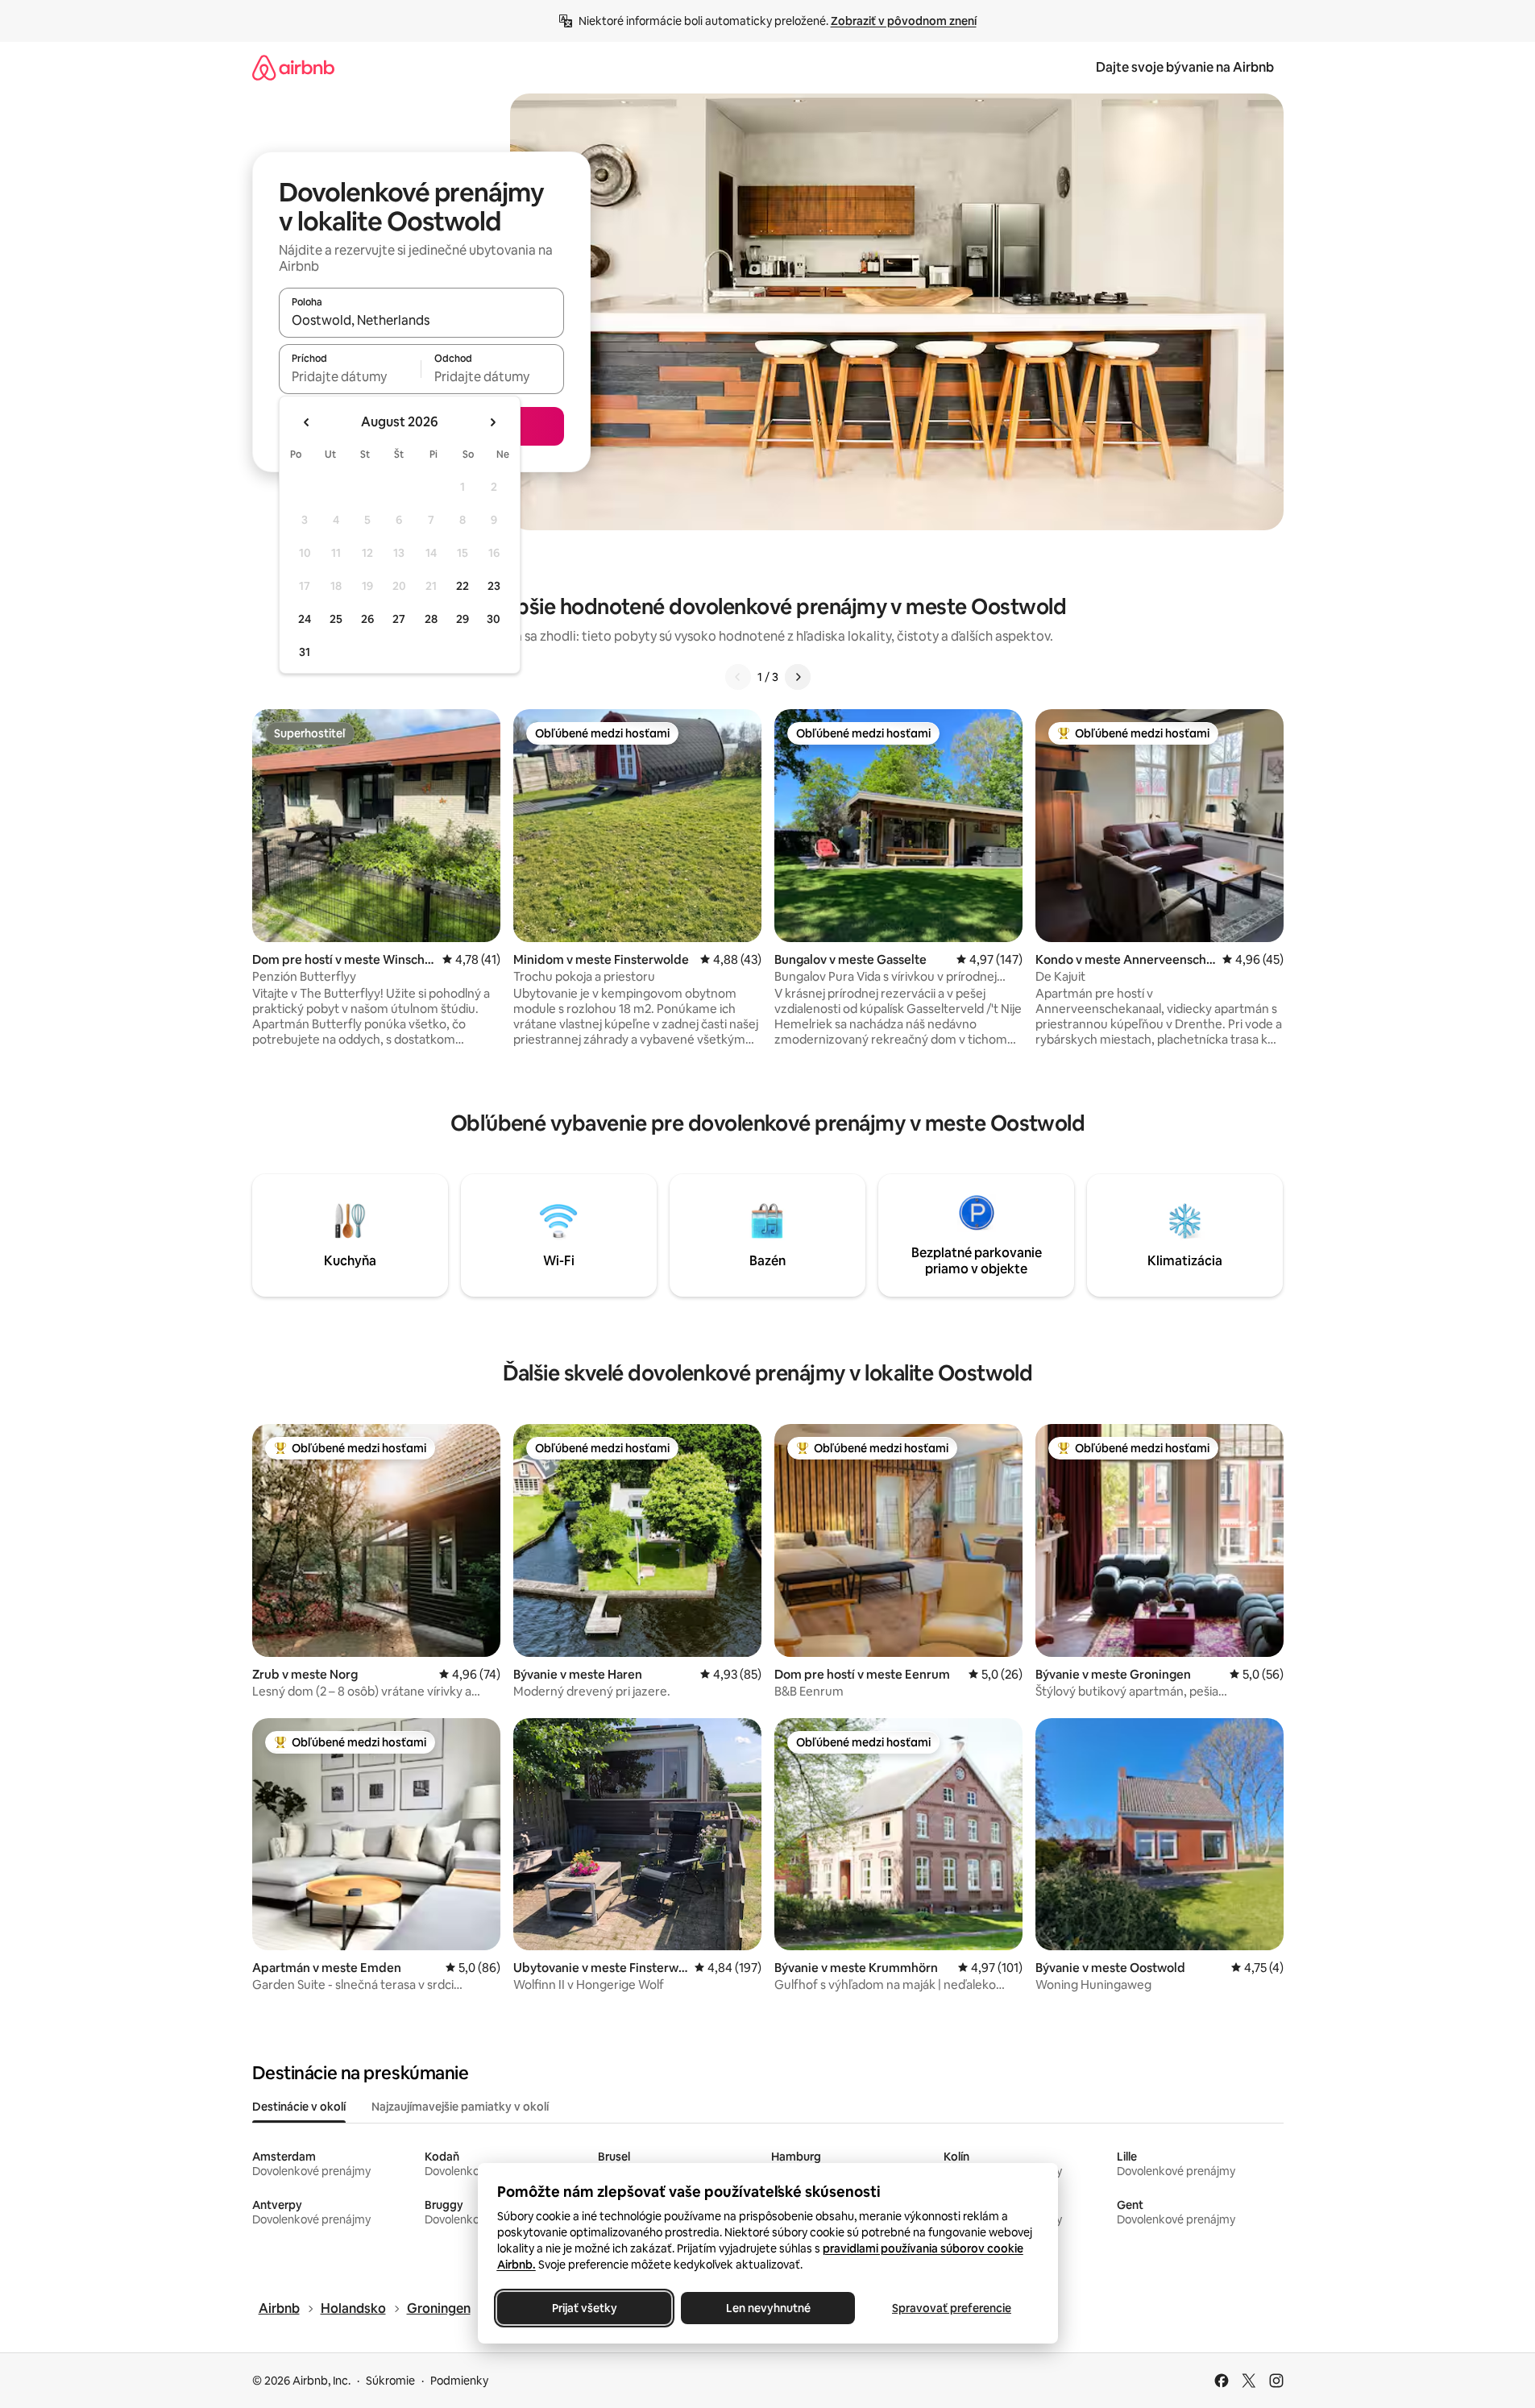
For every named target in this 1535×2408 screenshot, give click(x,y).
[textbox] (350, 376)
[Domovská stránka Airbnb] (293, 67)
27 (399, 619)
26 (367, 619)
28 (431, 619)
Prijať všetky (584, 2308)
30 (494, 619)
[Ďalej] (798, 677)
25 (336, 619)
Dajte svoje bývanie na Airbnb (1185, 67)
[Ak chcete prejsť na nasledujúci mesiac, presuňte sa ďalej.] (492, 422)
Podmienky (459, 2381)
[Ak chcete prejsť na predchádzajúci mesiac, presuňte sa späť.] (307, 422)
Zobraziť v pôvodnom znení (904, 21)
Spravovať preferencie (952, 2308)
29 (463, 619)
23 (494, 586)
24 (305, 619)
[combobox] (421, 320)
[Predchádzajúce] (738, 677)
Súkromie (390, 2381)
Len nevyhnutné (767, 2308)
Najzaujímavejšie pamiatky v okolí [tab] (460, 2107)
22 (463, 586)
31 (305, 652)
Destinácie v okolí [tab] (299, 2107)
